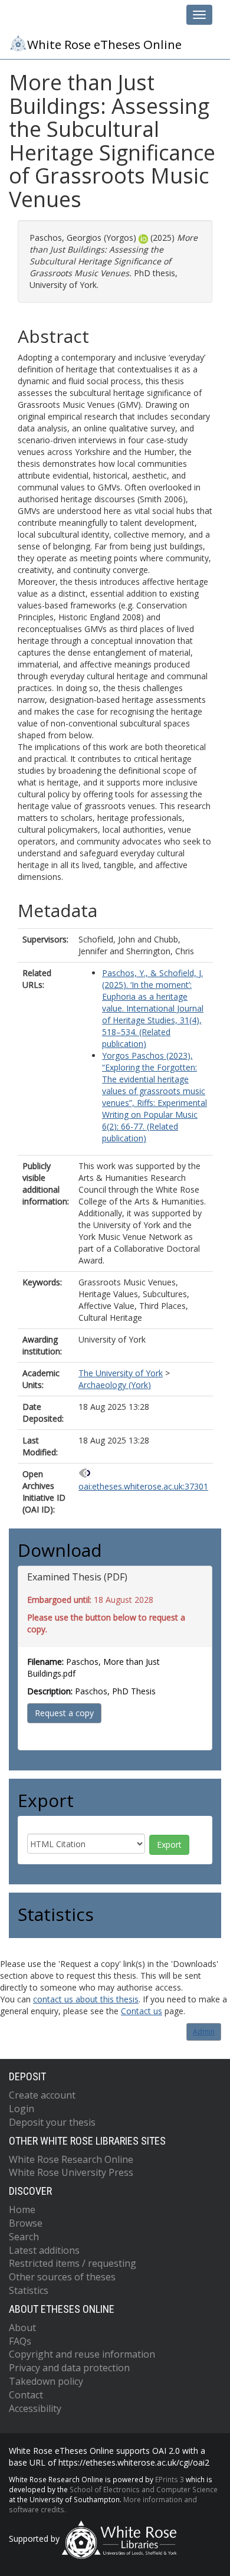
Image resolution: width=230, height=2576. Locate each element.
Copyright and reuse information (82, 2354)
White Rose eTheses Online (104, 44)
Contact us (142, 2011)
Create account (42, 2095)
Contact (26, 2395)
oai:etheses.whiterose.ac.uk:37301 (143, 1486)
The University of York (121, 1373)
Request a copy (64, 1713)
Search (24, 2237)
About (22, 2328)
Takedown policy (46, 2381)
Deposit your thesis (52, 2122)
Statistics (29, 2290)
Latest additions (44, 2250)
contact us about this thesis (86, 1999)
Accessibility (35, 2408)
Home (22, 2210)
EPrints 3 (170, 2479)
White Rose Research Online (71, 2159)
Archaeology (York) (115, 1385)
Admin (204, 2032)
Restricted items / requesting (73, 2263)
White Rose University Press (71, 2172)
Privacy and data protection (69, 2368)
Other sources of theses (62, 2277)
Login (22, 2109)
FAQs (20, 2341)
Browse (26, 2223)
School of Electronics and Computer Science (144, 2489)
